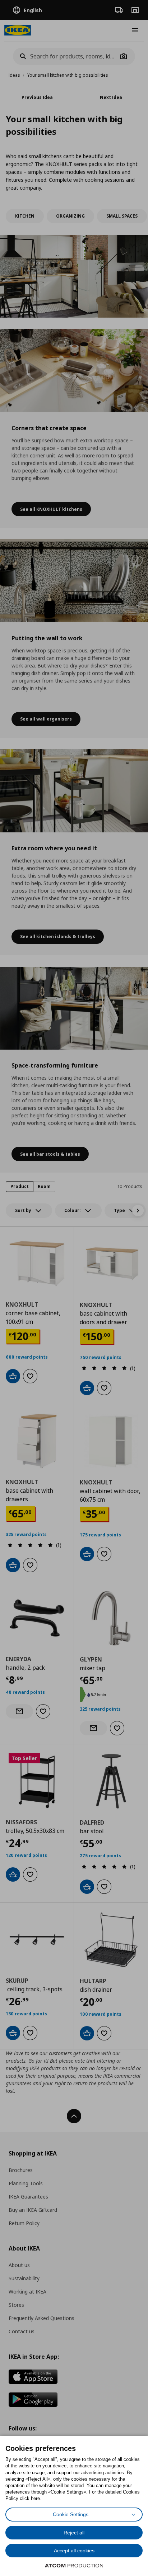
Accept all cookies (74, 2551)
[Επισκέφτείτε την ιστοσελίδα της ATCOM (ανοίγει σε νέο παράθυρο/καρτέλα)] (74, 2566)
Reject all (74, 2533)
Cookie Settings (71, 2514)
